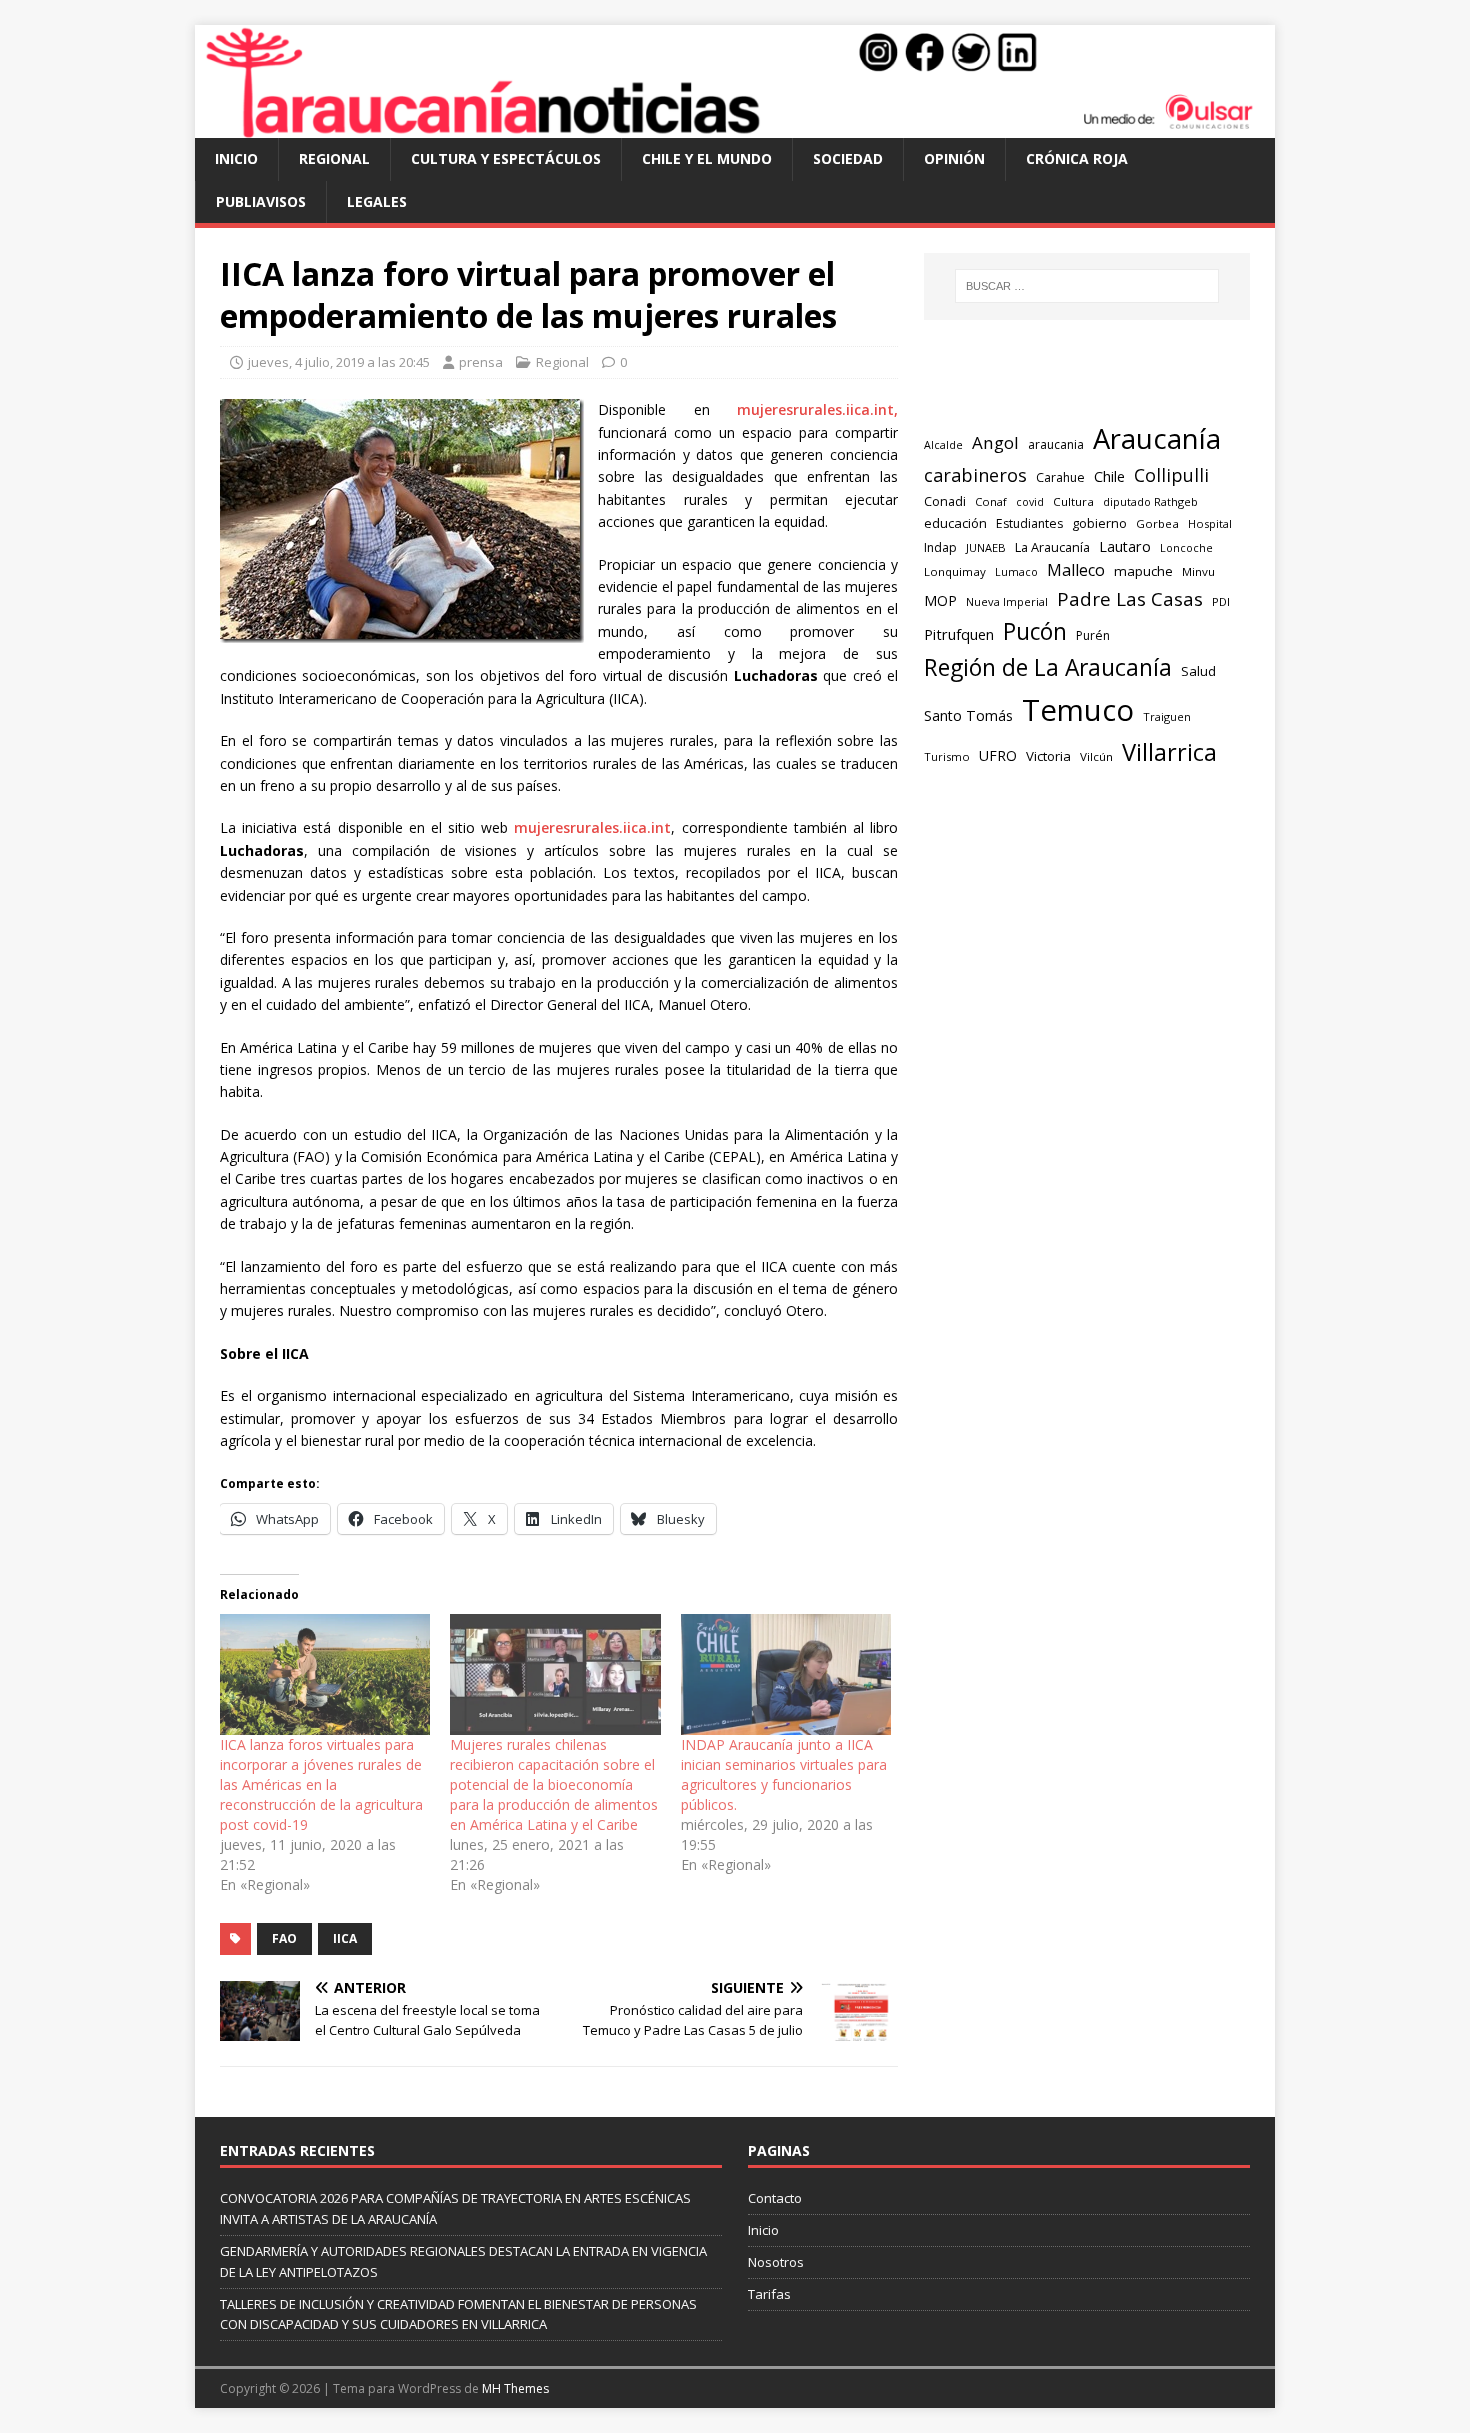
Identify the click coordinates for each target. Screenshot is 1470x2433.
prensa (481, 362)
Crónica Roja (1077, 158)
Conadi (945, 501)
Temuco (1078, 710)
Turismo (947, 756)
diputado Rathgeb (1150, 501)
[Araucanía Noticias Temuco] (735, 126)
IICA (345, 1938)
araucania (1056, 444)
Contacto (775, 2198)
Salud (1198, 671)
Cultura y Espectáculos (506, 158)
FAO (284, 1938)
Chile (1109, 476)
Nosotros (776, 2262)
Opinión (954, 158)
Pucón (1035, 631)
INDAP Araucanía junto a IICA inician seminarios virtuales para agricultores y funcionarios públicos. (784, 1774)
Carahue (1060, 477)
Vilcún (1096, 756)
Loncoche (1186, 547)
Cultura (1073, 501)
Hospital (1210, 523)
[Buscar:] (1087, 286)
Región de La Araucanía (1048, 667)
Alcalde (943, 445)
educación (955, 523)
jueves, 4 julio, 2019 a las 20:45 (339, 362)
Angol (995, 442)
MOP (940, 600)
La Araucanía (1052, 547)
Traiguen (1167, 716)
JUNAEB (986, 547)
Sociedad (848, 158)
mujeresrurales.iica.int (592, 827)
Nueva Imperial (1007, 601)
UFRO (998, 755)
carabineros (975, 475)
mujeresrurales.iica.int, (817, 409)
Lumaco (1016, 571)
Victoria (1048, 756)
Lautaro (1125, 546)
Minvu (1198, 571)
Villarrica (1169, 752)
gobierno (1099, 523)
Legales (377, 201)
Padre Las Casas (1130, 599)
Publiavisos (261, 201)
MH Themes (515, 2388)
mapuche (1143, 571)
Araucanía (1157, 438)
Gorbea (1157, 523)
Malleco (1076, 570)
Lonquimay (955, 571)
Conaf (991, 501)
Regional (334, 158)
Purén (1093, 635)
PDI (1221, 601)
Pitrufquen (959, 634)
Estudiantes (1029, 523)
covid (1030, 502)
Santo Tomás (968, 715)
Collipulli (1171, 475)
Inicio (236, 158)
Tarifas (769, 2294)
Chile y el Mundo (707, 158)
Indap (940, 547)
